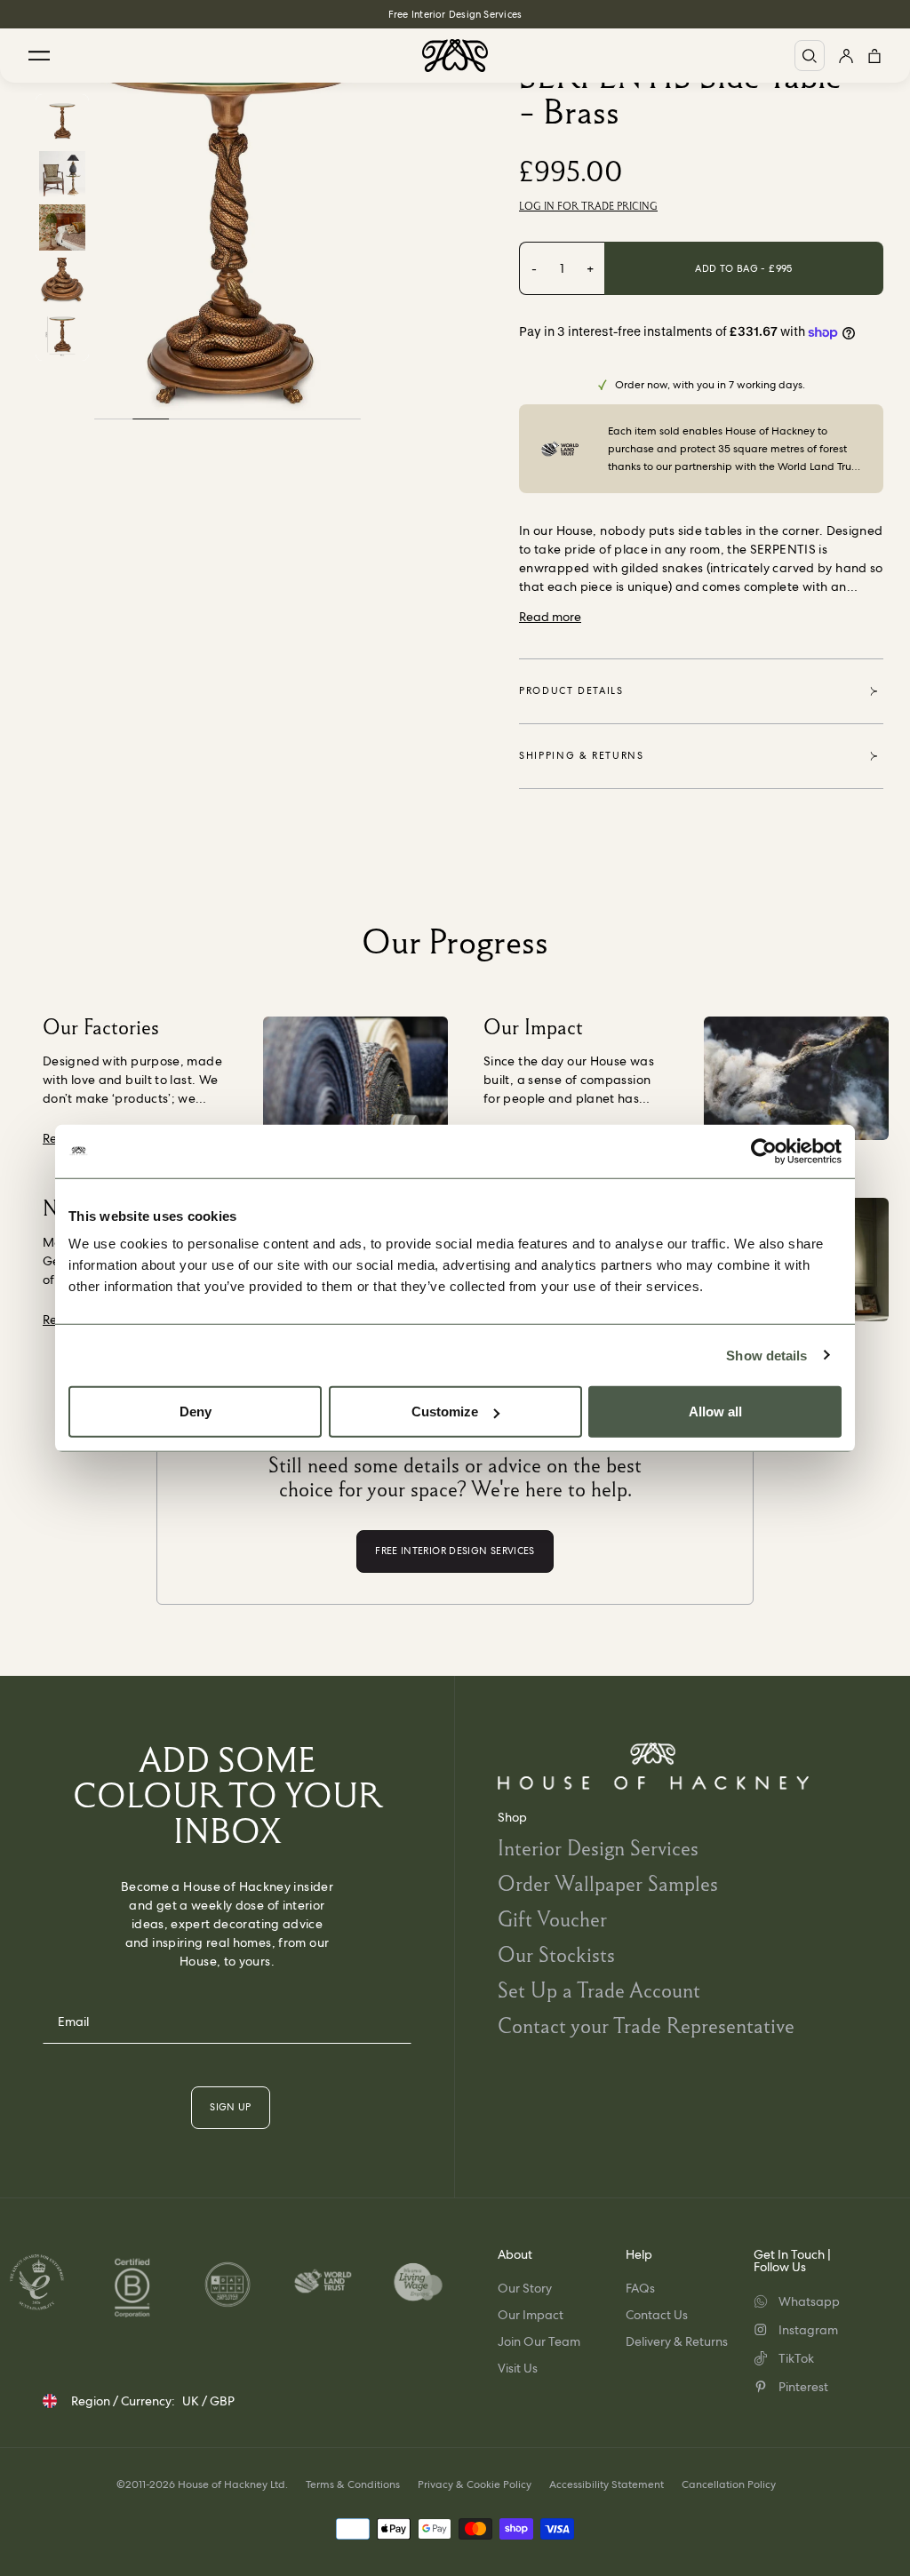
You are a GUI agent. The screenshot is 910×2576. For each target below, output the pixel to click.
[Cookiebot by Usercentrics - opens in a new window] (764, 1151)
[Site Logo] (455, 56)
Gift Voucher (552, 1919)
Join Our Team (539, 2341)
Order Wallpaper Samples (608, 1883)
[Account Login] (846, 56)
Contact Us (657, 2315)
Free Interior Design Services (455, 14)
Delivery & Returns (677, 2341)
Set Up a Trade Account (599, 1990)
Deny (196, 1412)
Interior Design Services (598, 1848)
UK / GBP (208, 2401)
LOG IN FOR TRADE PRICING (588, 206)
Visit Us (518, 2368)
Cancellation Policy (729, 2484)
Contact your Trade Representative (646, 2026)
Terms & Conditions (353, 2484)
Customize (445, 1412)
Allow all (715, 1412)
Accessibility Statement (607, 2484)
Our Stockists (556, 1954)
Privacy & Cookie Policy (475, 2484)
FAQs (640, 2288)
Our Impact (531, 2315)
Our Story (525, 2288)
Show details (766, 1355)
